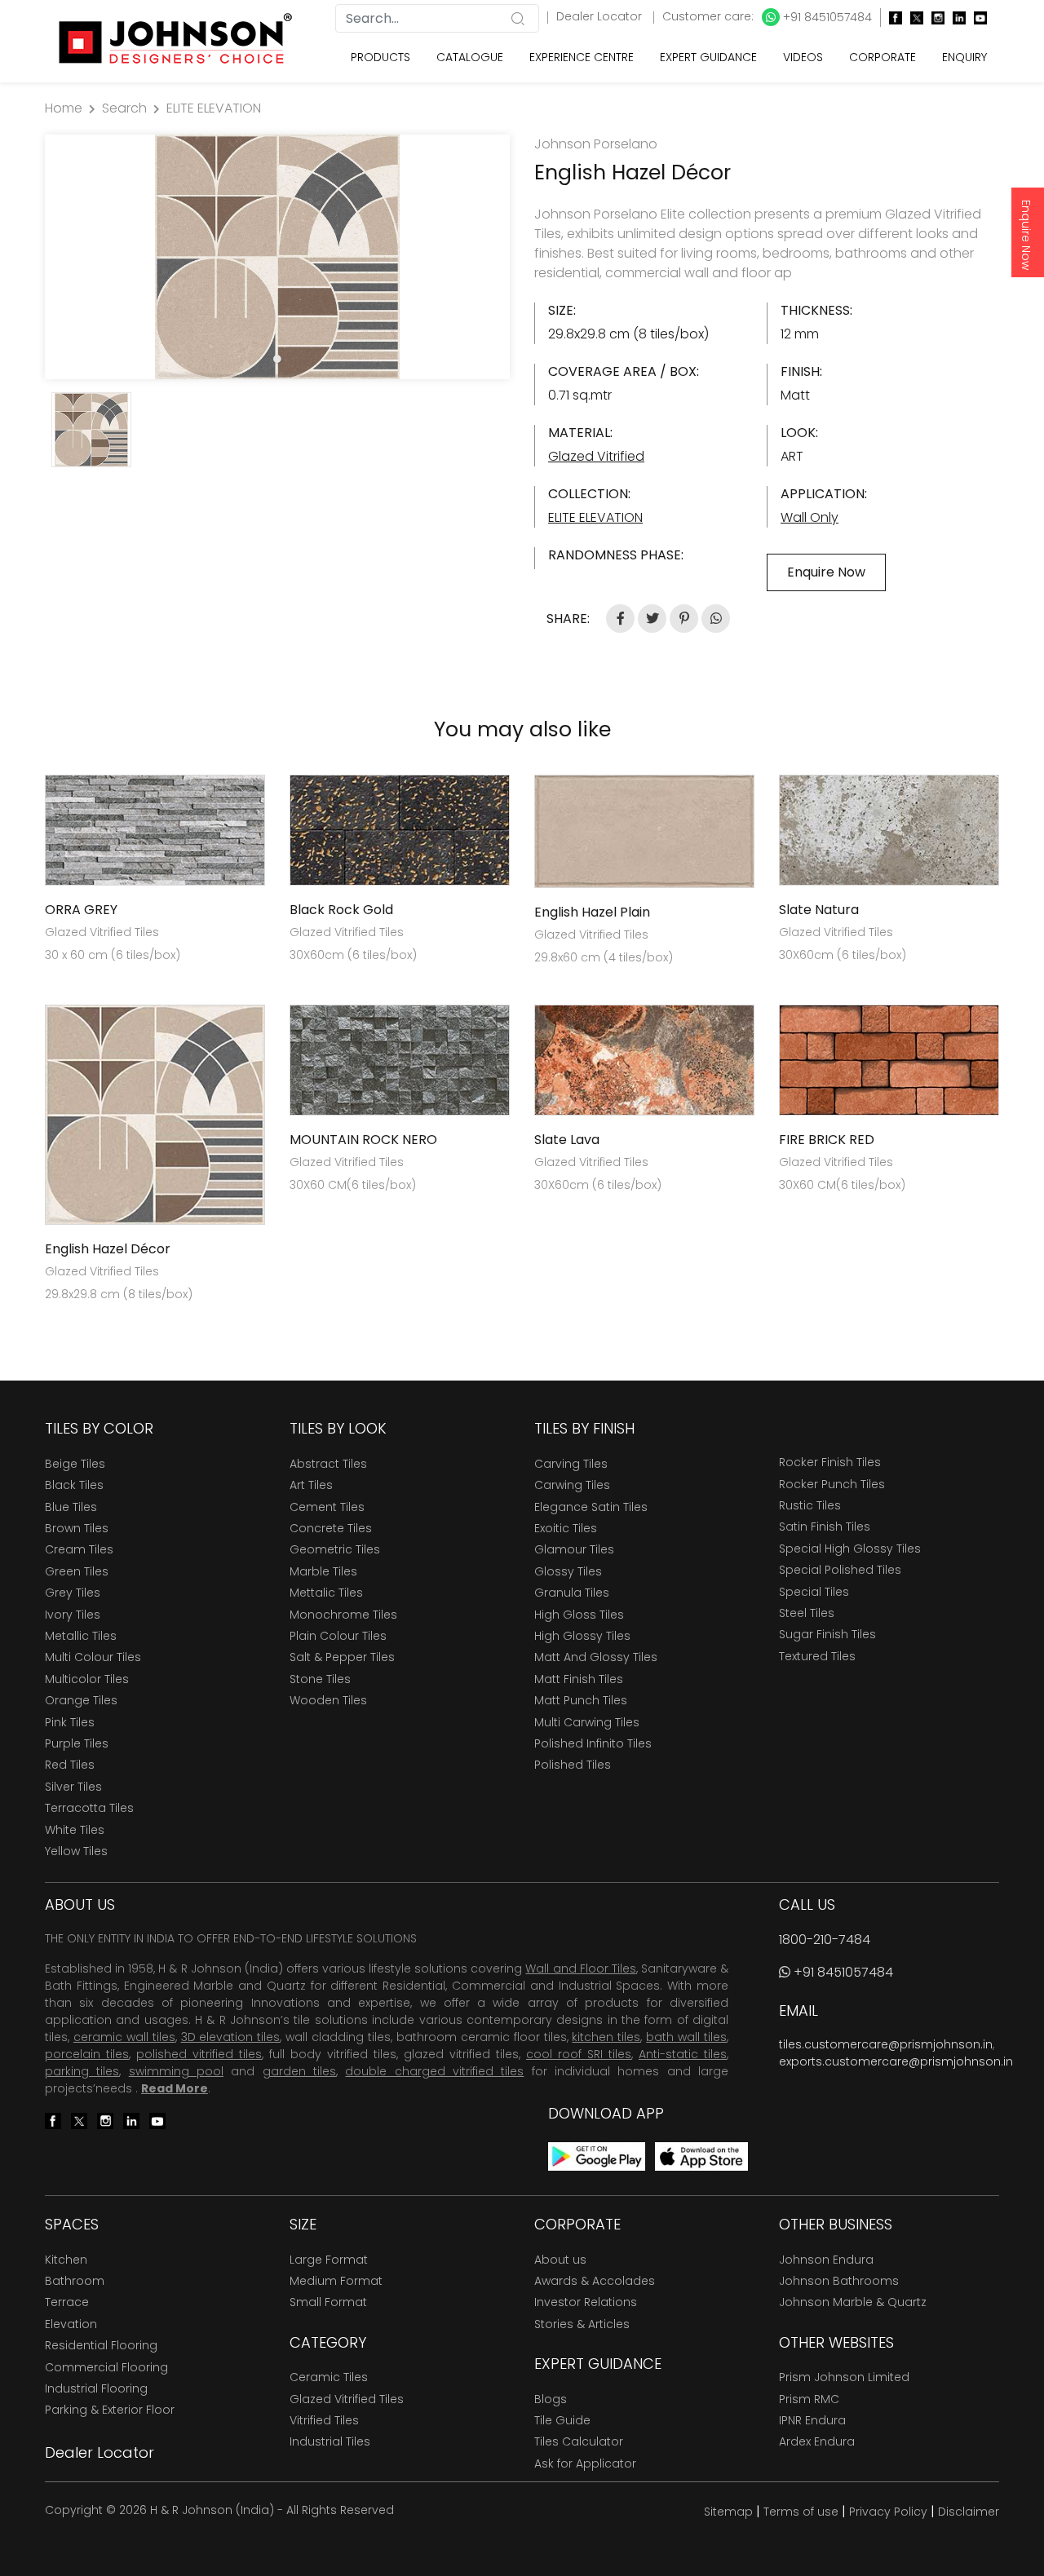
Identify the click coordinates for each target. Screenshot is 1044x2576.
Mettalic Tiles (326, 1593)
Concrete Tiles (331, 1528)
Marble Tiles (323, 1571)
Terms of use (801, 2512)
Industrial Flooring (96, 2388)
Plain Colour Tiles (338, 1636)
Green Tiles (77, 1571)
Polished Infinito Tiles (593, 1743)
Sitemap (728, 2512)
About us (560, 2260)
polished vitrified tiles (199, 2054)
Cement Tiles (327, 1507)
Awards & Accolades (595, 2281)
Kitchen (66, 2260)
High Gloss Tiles (579, 1615)
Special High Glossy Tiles (850, 1549)
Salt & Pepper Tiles (342, 1657)
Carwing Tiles (572, 1485)
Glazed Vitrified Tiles (347, 2399)
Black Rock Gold (341, 910)
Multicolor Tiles (87, 1679)
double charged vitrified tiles (434, 2071)
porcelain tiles (87, 2054)
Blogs (551, 2399)
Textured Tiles (817, 1656)
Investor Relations (586, 2302)
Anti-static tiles (683, 2054)
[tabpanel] (277, 257)
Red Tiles (70, 1765)
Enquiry (964, 57)
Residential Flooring (101, 2345)
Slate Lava (567, 1140)
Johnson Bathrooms (839, 2281)
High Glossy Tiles (582, 1636)
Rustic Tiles (810, 1505)
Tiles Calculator (579, 2441)
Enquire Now (1026, 235)
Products (380, 57)
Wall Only (810, 517)
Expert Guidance (708, 57)
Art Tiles (311, 1485)
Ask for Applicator (585, 2463)
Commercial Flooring (106, 2367)
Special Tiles (814, 1592)
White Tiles (75, 1830)
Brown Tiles (77, 1528)
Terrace (67, 2302)
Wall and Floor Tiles (580, 1968)
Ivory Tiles (73, 1615)
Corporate (883, 57)
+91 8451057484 (826, 17)
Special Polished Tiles (840, 1570)
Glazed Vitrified (596, 456)
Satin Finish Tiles (825, 1527)
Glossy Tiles (568, 1571)
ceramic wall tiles (124, 2037)
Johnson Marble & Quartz (853, 2302)
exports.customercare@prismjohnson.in (896, 2061)
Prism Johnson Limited (844, 2377)
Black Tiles (74, 1485)
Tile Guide (562, 2420)
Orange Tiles (81, 1700)
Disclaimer (969, 2512)
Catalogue (470, 57)
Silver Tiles (73, 1787)
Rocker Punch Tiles (832, 1484)
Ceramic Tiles (329, 2377)
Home (64, 108)
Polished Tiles (573, 1765)
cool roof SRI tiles (579, 2054)
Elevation (71, 2324)
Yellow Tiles (76, 1851)
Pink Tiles (70, 1722)
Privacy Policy (888, 2512)
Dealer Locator (601, 16)
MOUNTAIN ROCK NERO (363, 1140)
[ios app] (701, 2156)
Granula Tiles (572, 1593)
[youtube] (976, 18)
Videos (803, 57)
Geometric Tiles (335, 1549)
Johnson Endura (826, 2260)
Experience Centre (582, 57)
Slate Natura (819, 910)
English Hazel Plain (592, 912)
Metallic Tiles (81, 1636)
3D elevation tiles (231, 2037)
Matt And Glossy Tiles (596, 1657)
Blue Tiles (71, 1507)
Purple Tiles (77, 1743)
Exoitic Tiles (566, 1528)
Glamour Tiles (574, 1549)
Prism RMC (809, 2399)
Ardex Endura (817, 2441)
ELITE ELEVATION (214, 108)
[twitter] (913, 18)
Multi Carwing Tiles (587, 1722)
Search (124, 108)
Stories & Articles (582, 2324)
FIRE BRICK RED (827, 1140)
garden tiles (299, 2071)
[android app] (597, 2156)
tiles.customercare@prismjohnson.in (886, 2044)
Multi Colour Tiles (93, 1657)
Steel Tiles (807, 1613)
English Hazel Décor (108, 1249)
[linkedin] (955, 18)
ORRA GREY (81, 910)
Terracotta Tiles (89, 1808)
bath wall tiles (686, 2037)
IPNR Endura (812, 2420)
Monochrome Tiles (343, 1615)
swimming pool (176, 2071)
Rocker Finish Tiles (830, 1462)
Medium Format (336, 2281)
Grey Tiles (73, 1593)
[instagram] (934, 18)
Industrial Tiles (330, 2441)
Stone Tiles (320, 1679)
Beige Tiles (75, 1464)
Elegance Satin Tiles (591, 1507)
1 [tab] (277, 359)
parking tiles (82, 2071)
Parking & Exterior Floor (110, 2410)
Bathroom (75, 2281)
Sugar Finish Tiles (827, 1634)
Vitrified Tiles (324, 2420)
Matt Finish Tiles (579, 1679)
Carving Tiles (571, 1464)
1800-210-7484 (825, 1940)
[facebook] (891, 18)
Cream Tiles (79, 1549)
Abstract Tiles (328, 1464)
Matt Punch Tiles (581, 1700)
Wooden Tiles (328, 1700)
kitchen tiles (606, 2037)
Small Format (328, 2302)
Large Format (329, 2260)
